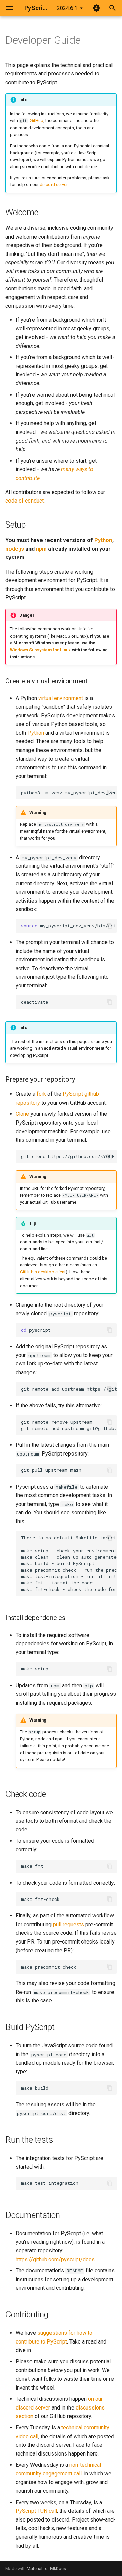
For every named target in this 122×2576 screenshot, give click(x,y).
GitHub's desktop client (43, 1272)
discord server (54, 185)
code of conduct (25, 501)
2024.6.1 (67, 8)
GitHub (37, 121)
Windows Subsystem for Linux (40, 650)
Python (103, 540)
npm (41, 549)
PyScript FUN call (36, 2511)
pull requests (68, 1924)
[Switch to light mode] (96, 8)
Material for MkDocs (46, 2568)
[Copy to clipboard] (110, 793)
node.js (15, 549)
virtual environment (61, 698)
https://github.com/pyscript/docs (55, 2259)
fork (41, 1094)
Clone (22, 1114)
